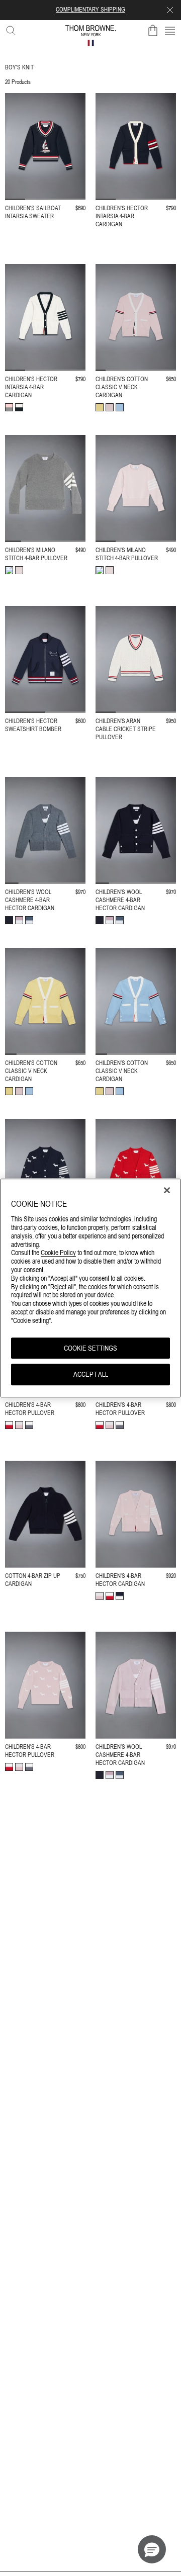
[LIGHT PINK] (9, 407)
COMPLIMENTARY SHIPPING (90, 10)
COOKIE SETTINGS (90, 1348)
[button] (152, 2549)
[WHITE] (19, 407)
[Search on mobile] (9, 29)
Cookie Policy (58, 1253)
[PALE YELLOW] (100, 407)
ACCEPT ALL (91, 1375)
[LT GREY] (9, 570)
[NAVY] (9, 920)
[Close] (167, 1190)
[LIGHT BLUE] (120, 407)
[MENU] (170, 31)
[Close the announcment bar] (170, 10)
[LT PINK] (110, 407)
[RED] (9, 1425)
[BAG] (153, 31)
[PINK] (19, 920)
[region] (90, 1288)
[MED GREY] (29, 920)
